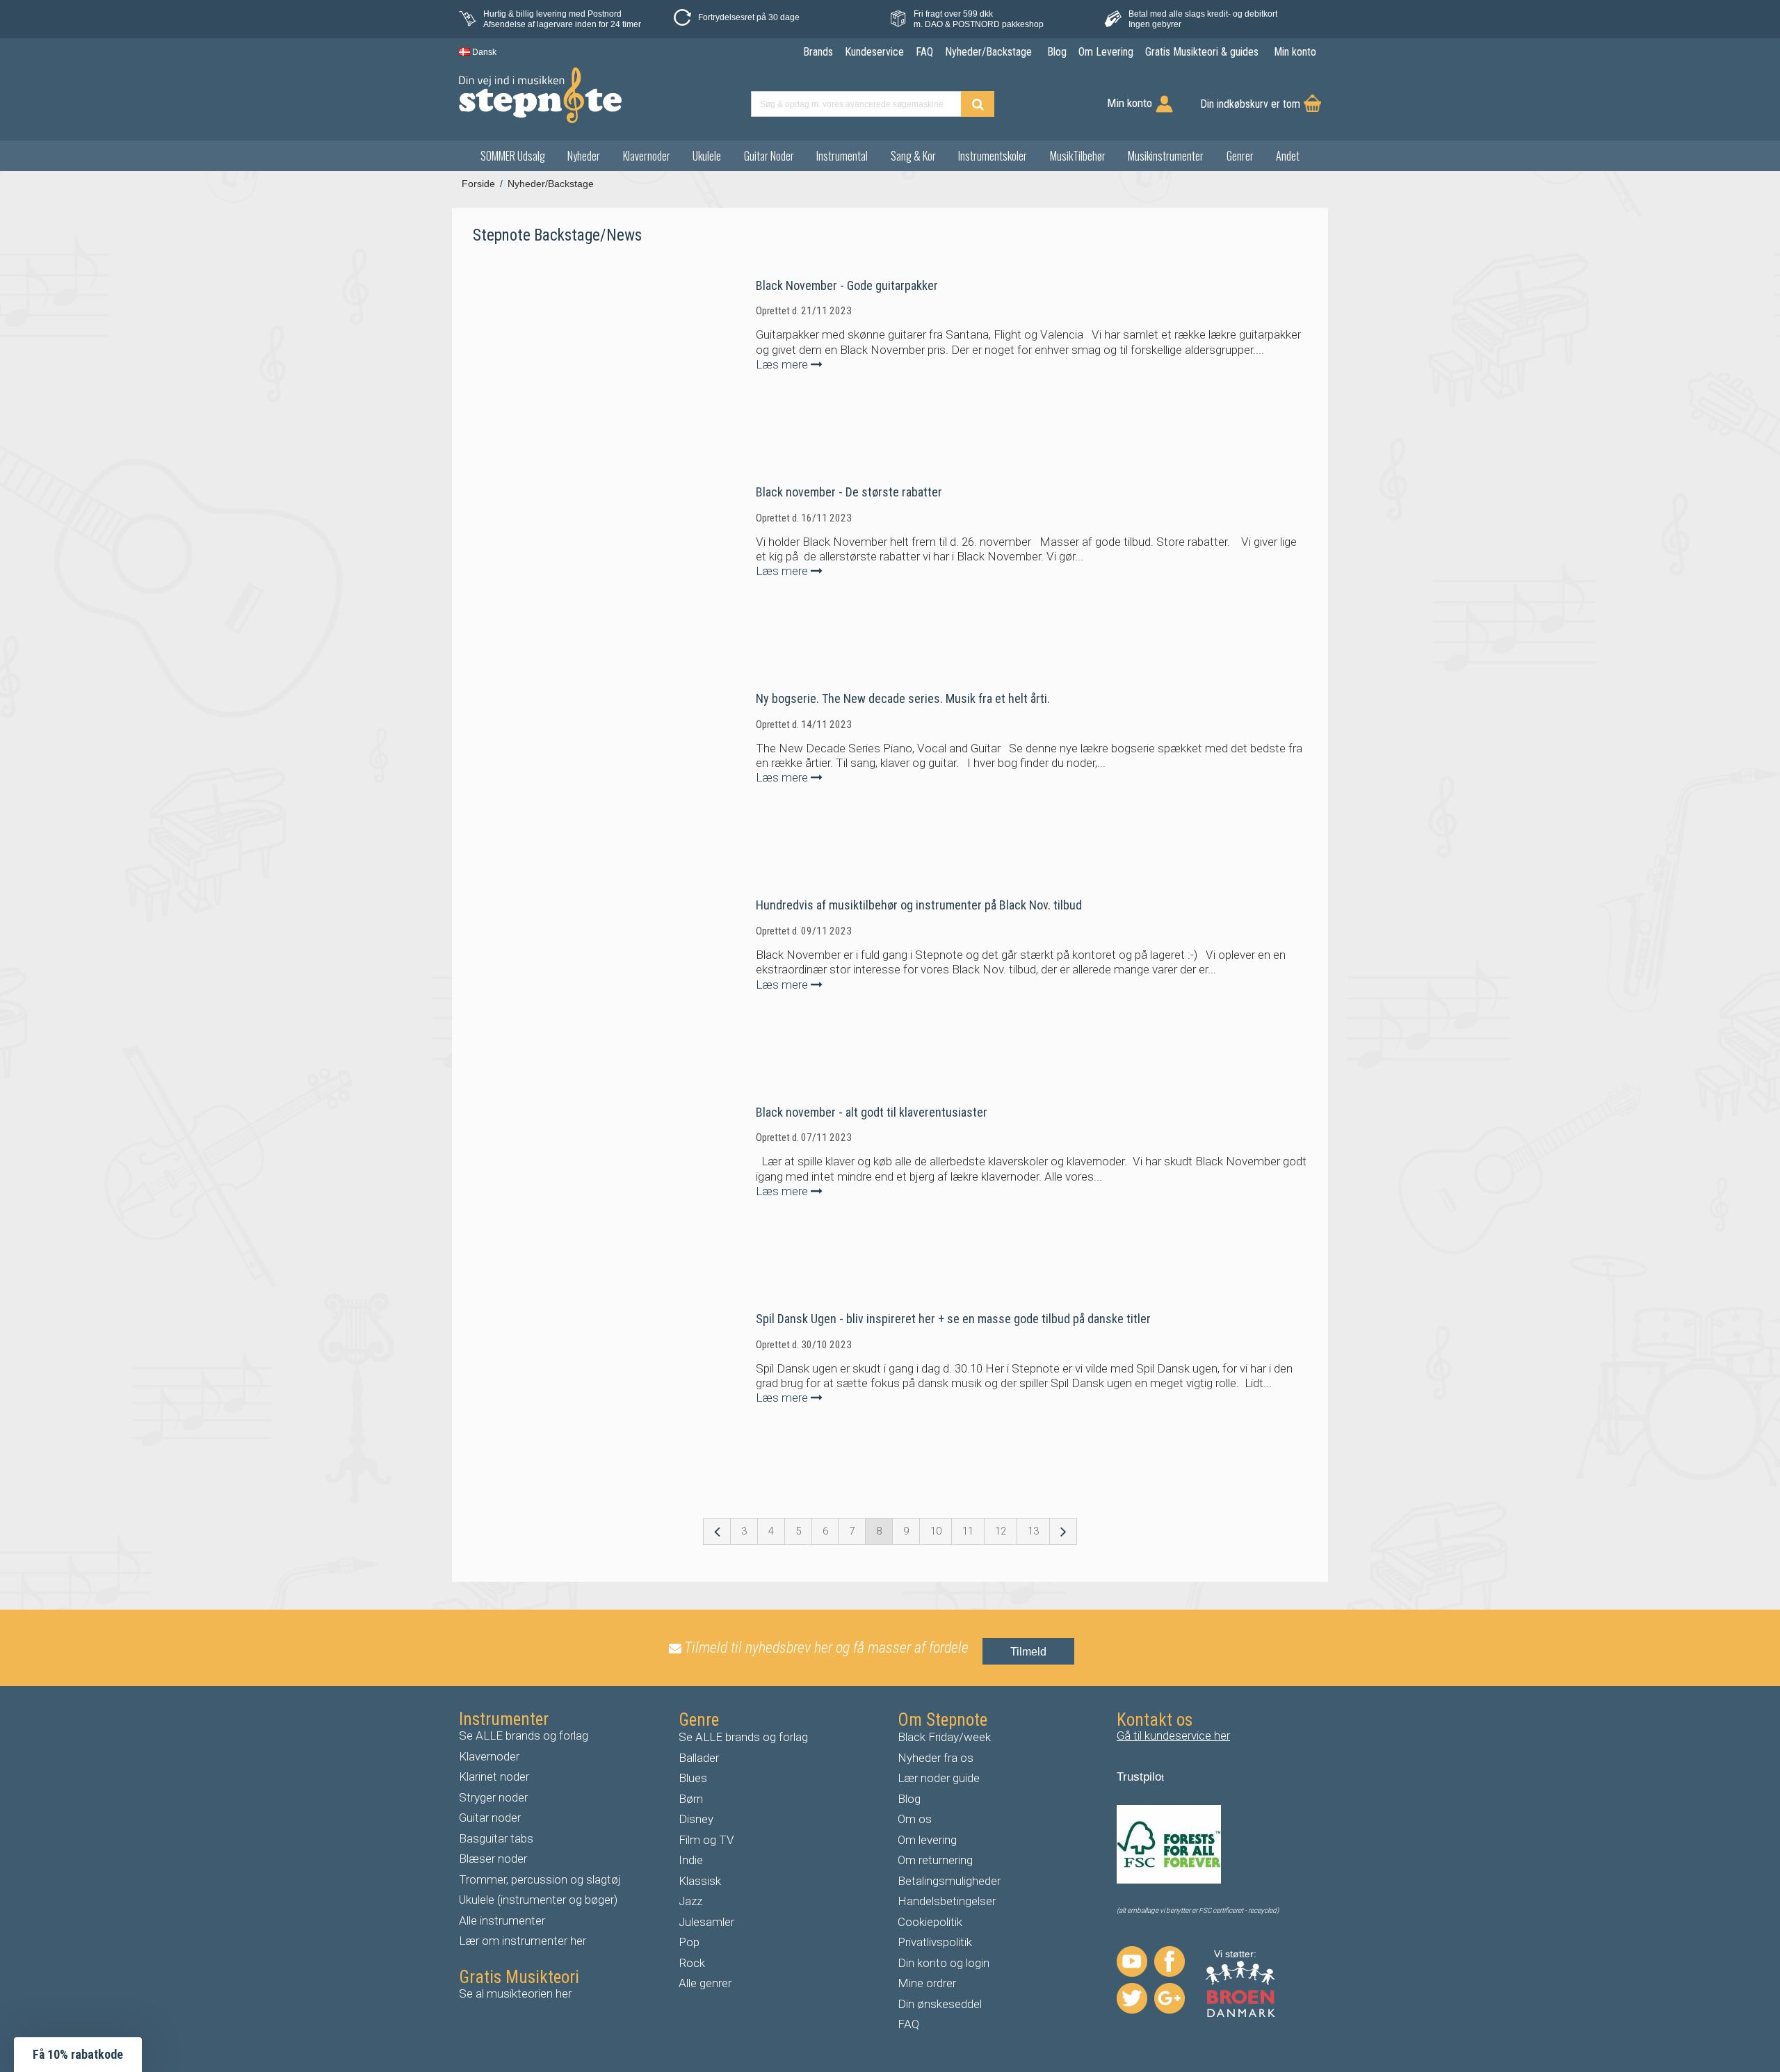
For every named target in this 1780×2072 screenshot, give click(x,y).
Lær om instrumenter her (523, 1941)
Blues (693, 1778)
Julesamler (706, 1922)
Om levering (927, 1840)
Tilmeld (1028, 1652)
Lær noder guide (939, 1778)
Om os (915, 1819)
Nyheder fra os (936, 1758)
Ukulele (707, 156)
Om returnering (935, 1860)
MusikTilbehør (1078, 156)
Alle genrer (705, 1983)
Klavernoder (647, 156)
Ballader (699, 1758)
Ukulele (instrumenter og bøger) (538, 1900)
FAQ (908, 2024)
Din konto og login (944, 1963)
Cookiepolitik (930, 1922)
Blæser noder (493, 1859)
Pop (689, 1942)
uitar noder (494, 1818)
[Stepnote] (540, 95)
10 (936, 1531)
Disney (696, 1819)
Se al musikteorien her (515, 1993)
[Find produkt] (978, 104)
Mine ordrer (927, 1983)
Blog (909, 1799)
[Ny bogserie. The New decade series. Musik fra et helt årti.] (584, 775)
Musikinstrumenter (1166, 156)
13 (1033, 1531)
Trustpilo (1139, 1777)
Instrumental (842, 156)
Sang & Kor (913, 156)
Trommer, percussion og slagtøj (540, 1879)
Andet (1288, 156)
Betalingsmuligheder (949, 1881)
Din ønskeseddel (940, 2004)
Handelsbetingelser (947, 1901)
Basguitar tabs (496, 1838)
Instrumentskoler (993, 156)
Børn (691, 1799)
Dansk (483, 52)
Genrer (1240, 156)
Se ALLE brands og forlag (524, 1735)
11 (968, 1531)
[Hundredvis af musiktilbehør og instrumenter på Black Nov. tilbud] (584, 981)
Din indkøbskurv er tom (1250, 104)
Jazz (690, 1901)
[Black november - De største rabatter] (584, 568)
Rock (692, 1963)
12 (1001, 1531)
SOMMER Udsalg (513, 156)
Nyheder (584, 156)
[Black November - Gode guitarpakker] (584, 362)
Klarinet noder (494, 1776)
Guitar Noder (769, 156)
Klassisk (700, 1881)
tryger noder (497, 1797)
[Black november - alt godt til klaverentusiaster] (584, 1188)
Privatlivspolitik (935, 1942)
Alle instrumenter (502, 1920)
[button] (78, 2055)
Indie (691, 1860)
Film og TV (706, 1840)
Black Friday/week (944, 1737)
